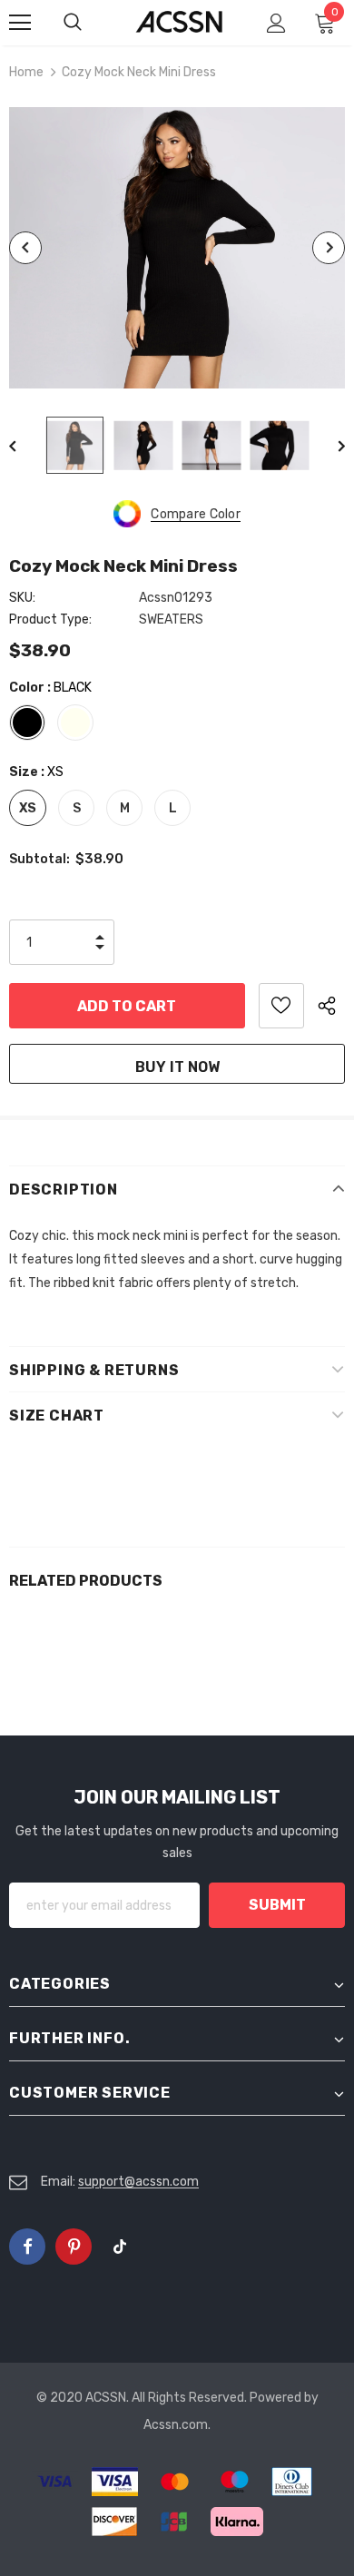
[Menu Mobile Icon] (20, 23)
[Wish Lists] (281, 1006)
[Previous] (25, 248)
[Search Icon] (91, 23)
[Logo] (179, 22)
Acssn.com (176, 2425)
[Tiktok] (120, 2247)
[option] (177, 248)
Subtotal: (39, 859)
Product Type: (50, 619)
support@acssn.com (138, 2182)
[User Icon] (276, 23)
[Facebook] (27, 2247)
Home (26, 72)
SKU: (22, 598)
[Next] (329, 248)
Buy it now (177, 1067)
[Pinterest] (74, 2247)
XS (28, 808)
